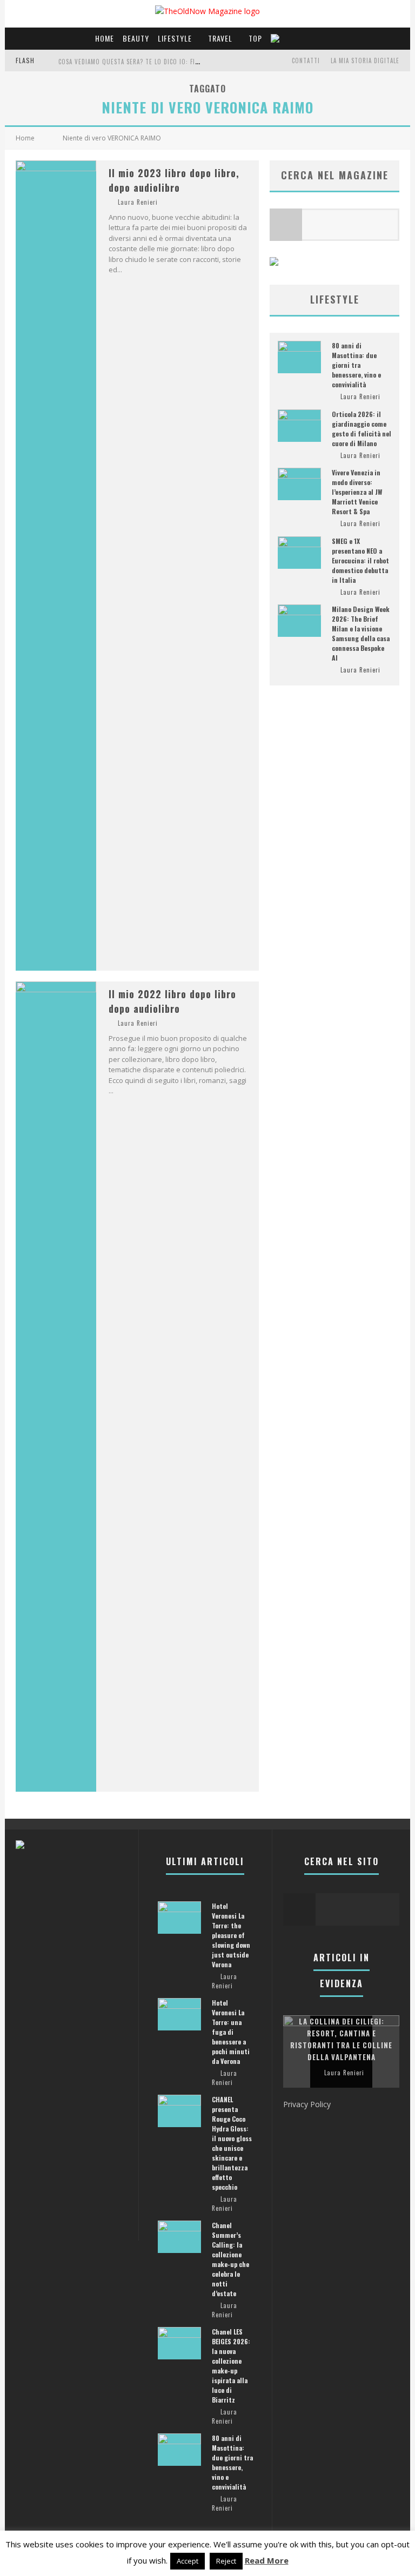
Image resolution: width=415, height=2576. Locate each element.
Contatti (306, 60)
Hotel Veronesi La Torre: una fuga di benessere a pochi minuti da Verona (231, 2032)
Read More (267, 2560)
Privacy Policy (307, 2104)
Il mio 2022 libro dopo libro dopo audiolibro (172, 1001)
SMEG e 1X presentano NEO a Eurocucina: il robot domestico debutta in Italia (360, 560)
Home (105, 38)
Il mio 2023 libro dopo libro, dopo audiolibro (174, 180)
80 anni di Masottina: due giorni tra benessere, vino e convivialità (356, 365)
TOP (255, 38)
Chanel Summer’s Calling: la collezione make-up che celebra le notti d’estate (230, 2259)
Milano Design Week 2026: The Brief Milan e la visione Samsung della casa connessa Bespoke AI (361, 633)
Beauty (136, 38)
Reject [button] (226, 2561)
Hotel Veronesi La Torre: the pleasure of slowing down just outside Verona (231, 1935)
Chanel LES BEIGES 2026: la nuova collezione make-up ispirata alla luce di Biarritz (231, 2366)
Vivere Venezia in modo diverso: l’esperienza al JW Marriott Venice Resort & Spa (357, 492)
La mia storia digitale (365, 60)
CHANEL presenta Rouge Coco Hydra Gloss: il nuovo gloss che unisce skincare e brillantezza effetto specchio (232, 2143)
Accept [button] (188, 2561)
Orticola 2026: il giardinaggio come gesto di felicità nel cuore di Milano (362, 429)
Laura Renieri (138, 202)
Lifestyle (175, 38)
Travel (220, 38)
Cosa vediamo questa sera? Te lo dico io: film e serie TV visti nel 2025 (169, 62)
